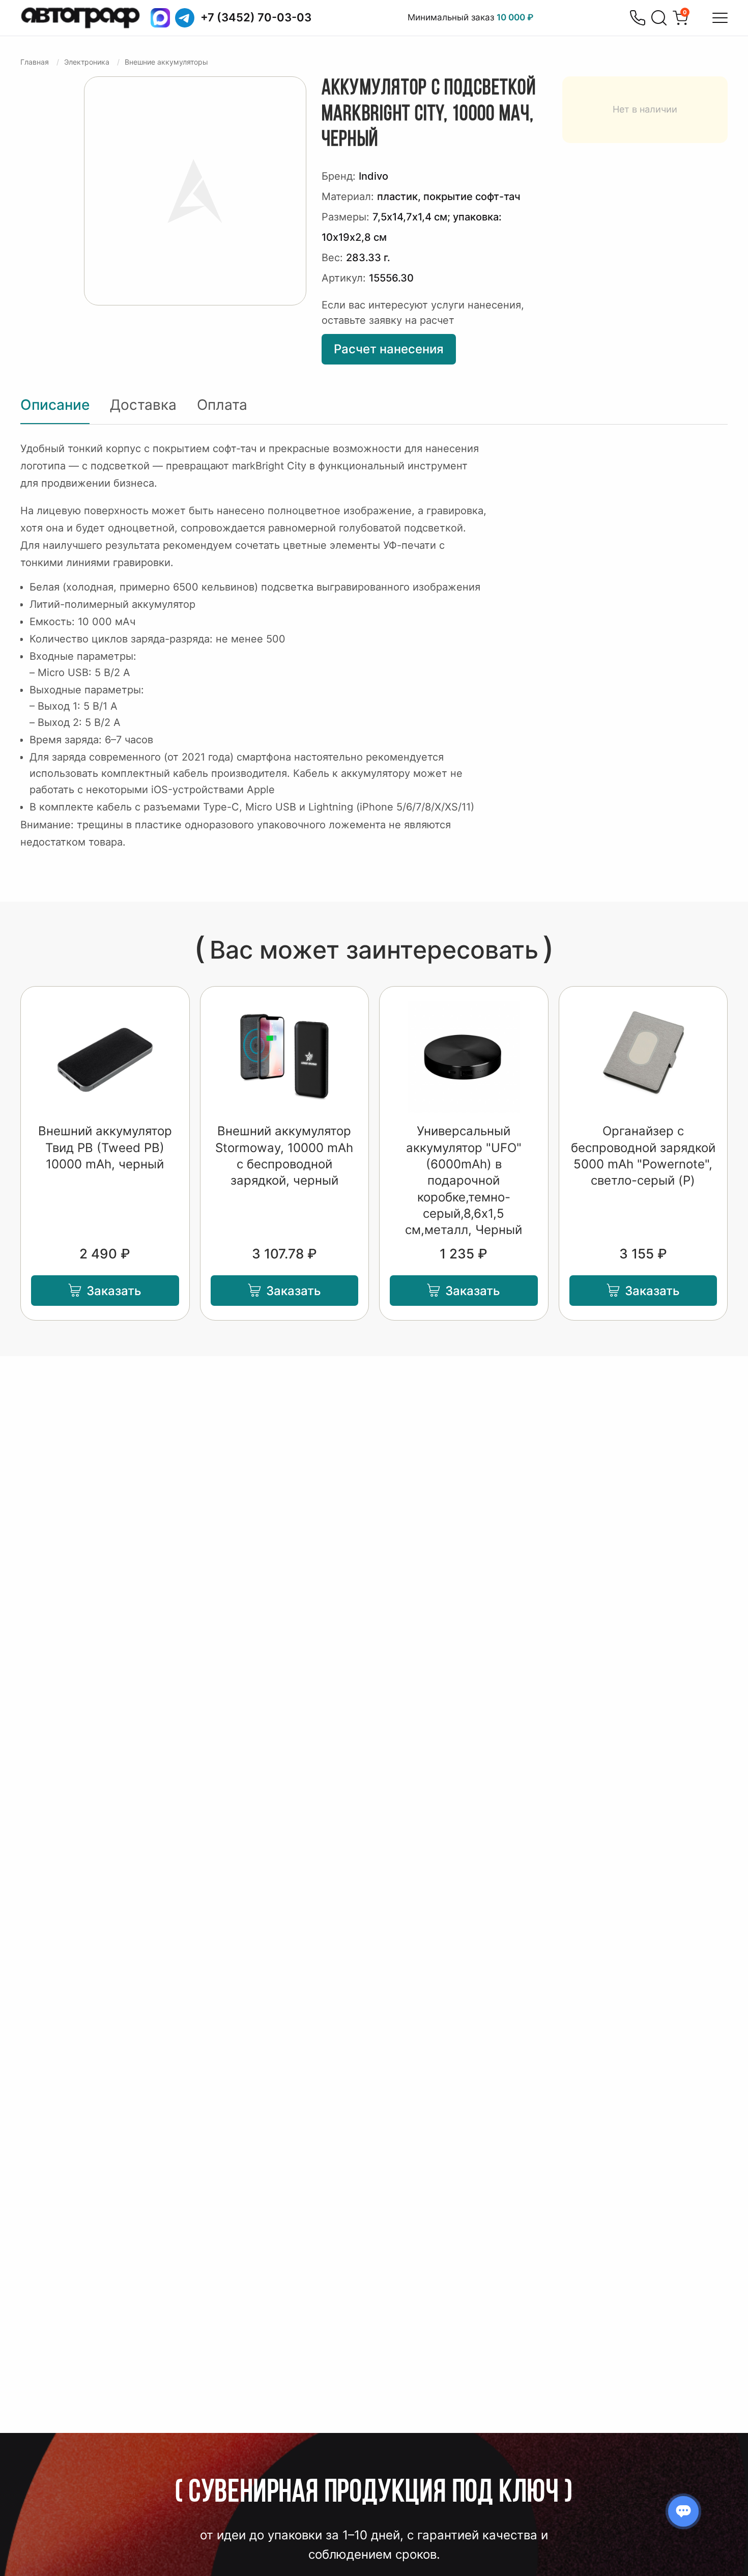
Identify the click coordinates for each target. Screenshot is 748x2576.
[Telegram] (185, 18)
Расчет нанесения (389, 349)
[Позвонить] (638, 18)
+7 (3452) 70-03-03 (256, 17)
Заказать (114, 1291)
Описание (55, 405)
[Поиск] (659, 18)
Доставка (143, 405)
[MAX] (160, 18)
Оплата (222, 405)
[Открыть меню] (720, 18)
